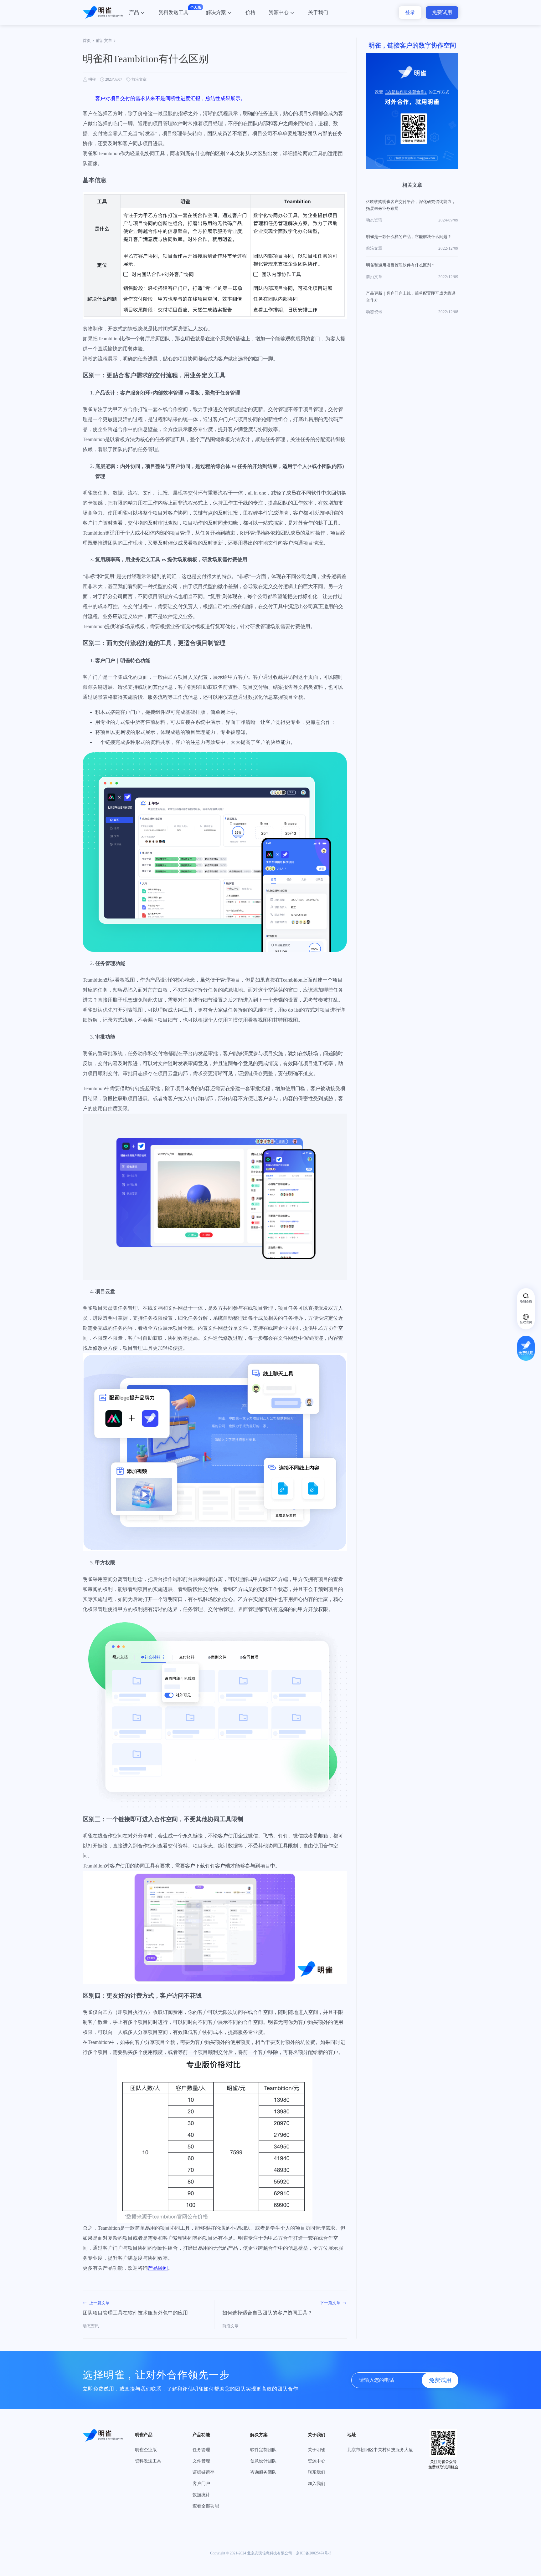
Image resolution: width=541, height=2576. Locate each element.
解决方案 (216, 12)
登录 (410, 12)
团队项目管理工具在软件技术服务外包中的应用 (135, 2313)
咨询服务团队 (263, 2472)
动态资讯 (91, 2326)
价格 (250, 12)
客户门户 (201, 2484)
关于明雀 (317, 2450)
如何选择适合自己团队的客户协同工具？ (267, 2313)
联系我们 (317, 2472)
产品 (134, 12)
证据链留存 (204, 2472)
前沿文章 (104, 41)
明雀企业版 (146, 2450)
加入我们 (317, 2484)
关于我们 (318, 12)
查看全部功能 (206, 2506)
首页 (87, 41)
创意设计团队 (263, 2461)
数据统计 (201, 2495)
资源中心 (279, 12)
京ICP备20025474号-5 (314, 2553)
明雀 (92, 79)
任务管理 (201, 2450)
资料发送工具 (173, 12)
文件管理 (201, 2461)
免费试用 (442, 12)
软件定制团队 (263, 2450)
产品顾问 (158, 2268)
